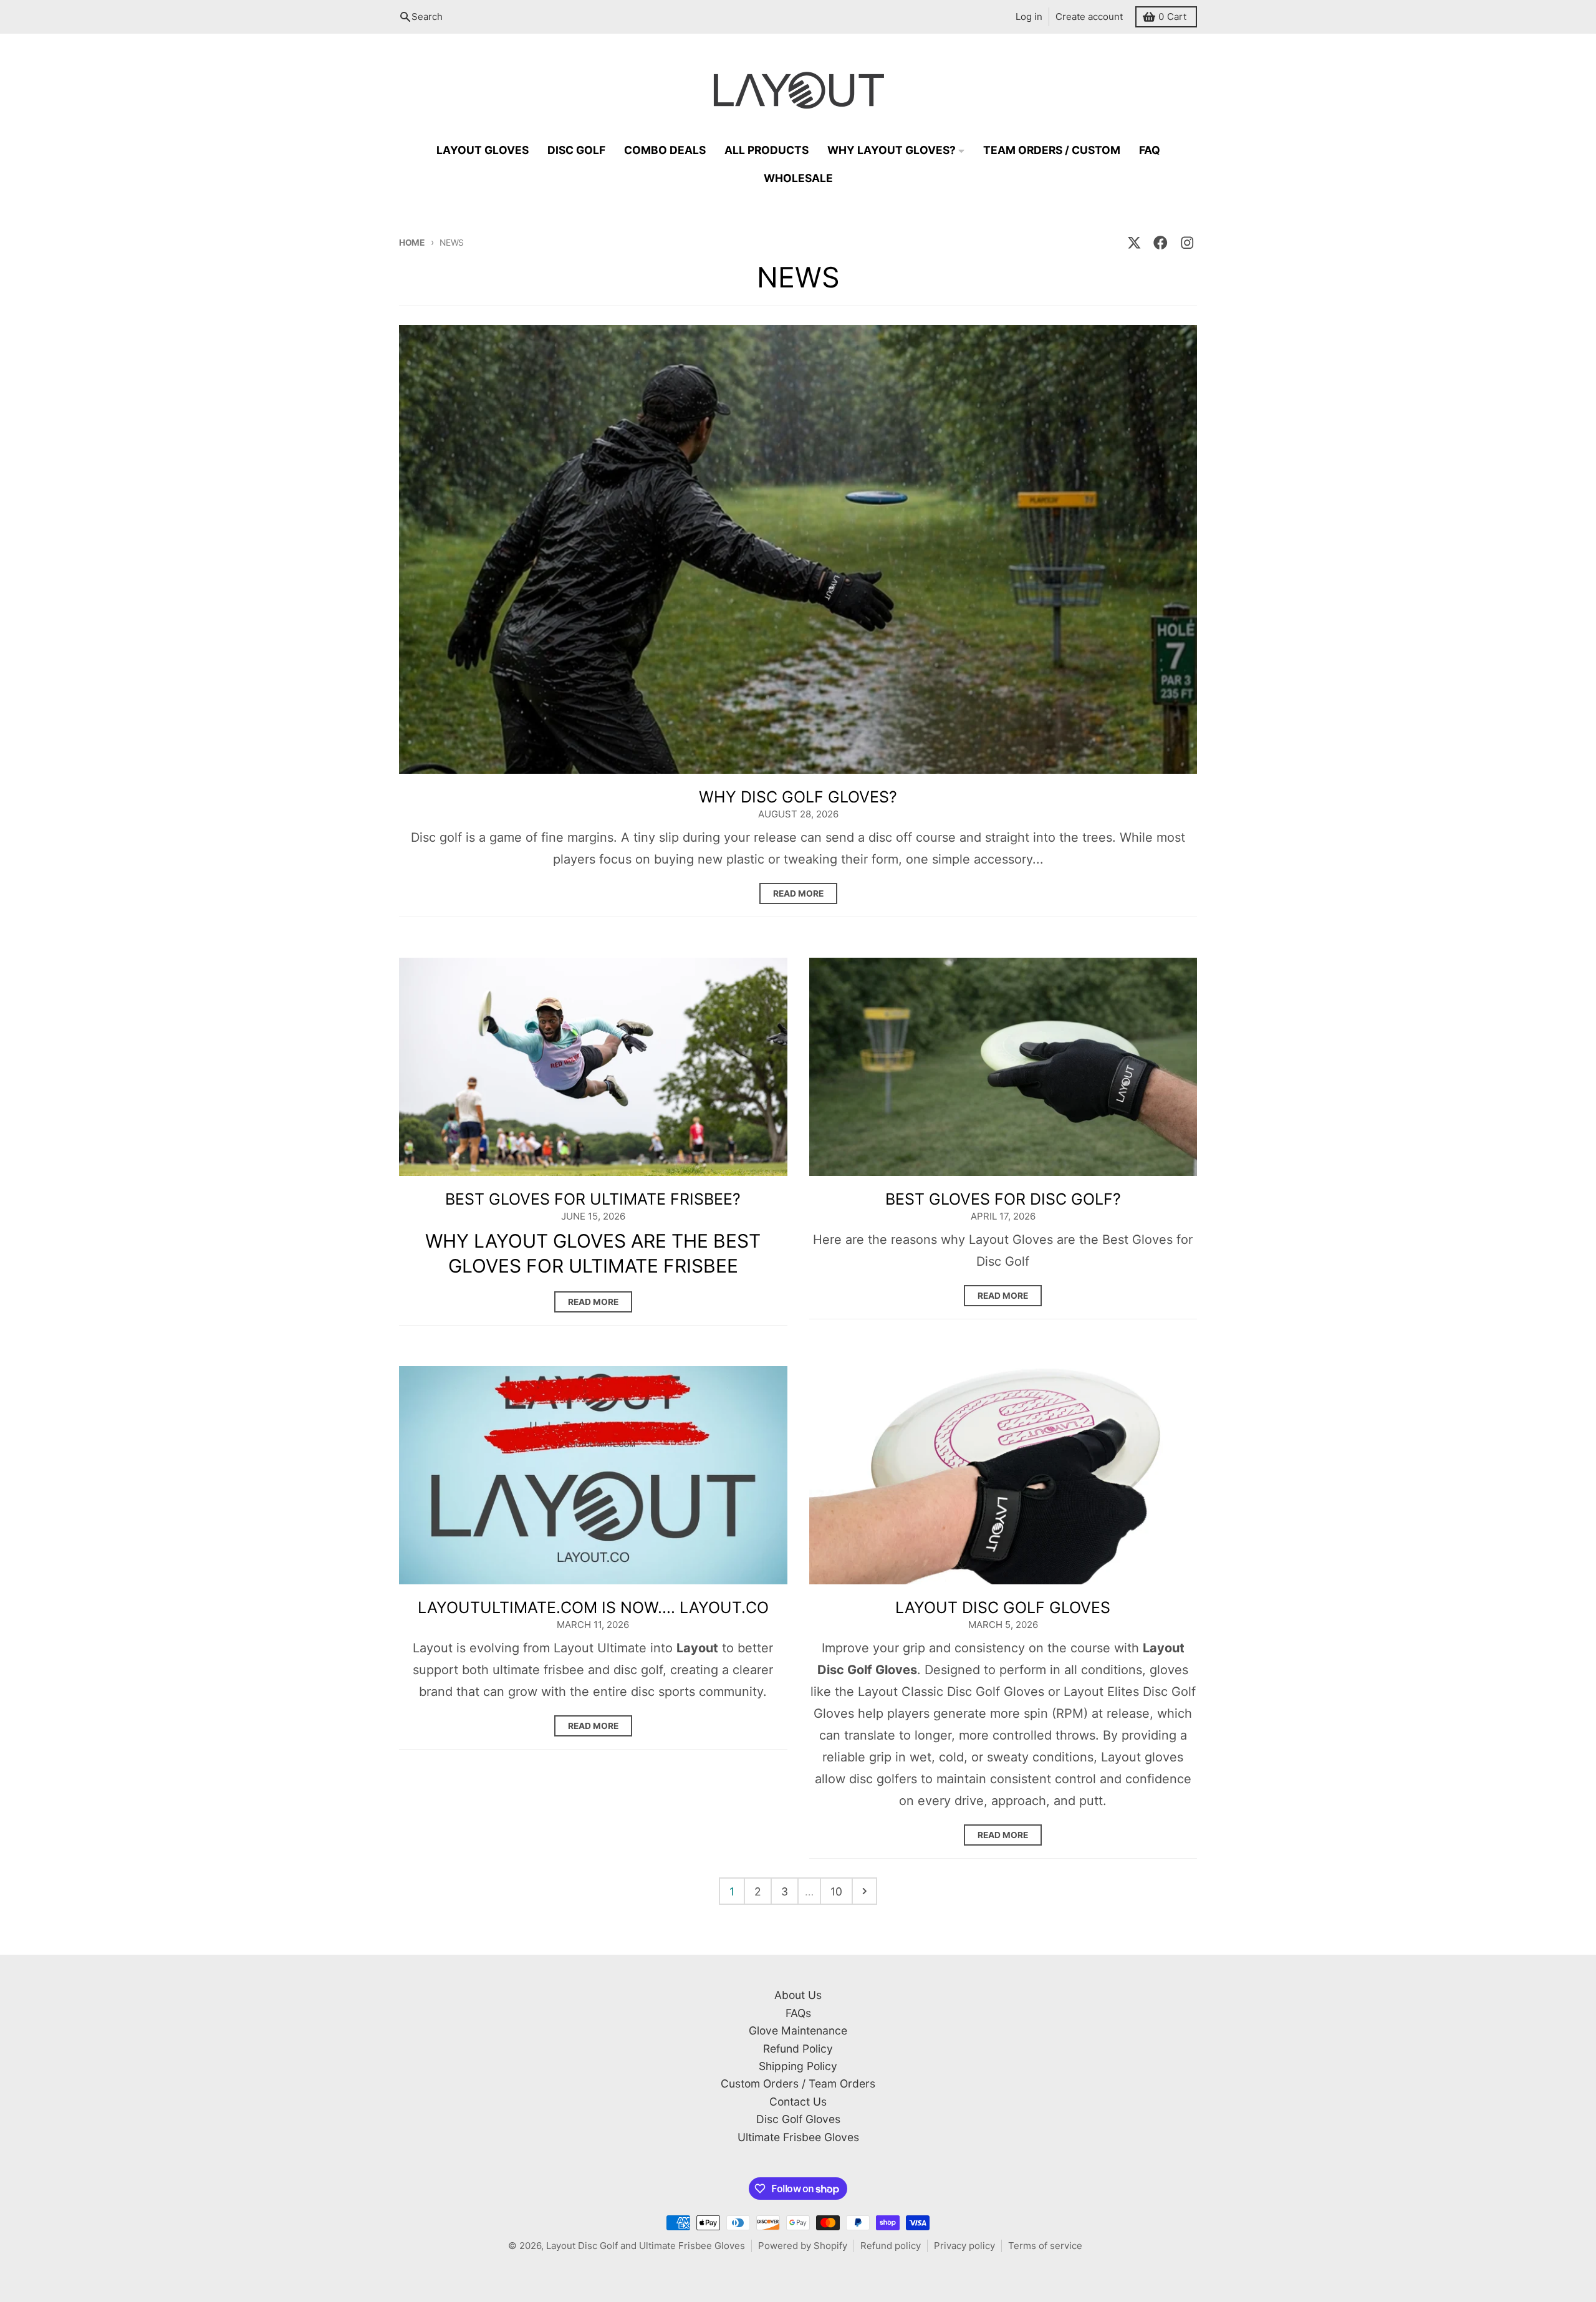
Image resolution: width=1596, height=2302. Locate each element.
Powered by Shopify (803, 2246)
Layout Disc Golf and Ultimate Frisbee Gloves (646, 2246)
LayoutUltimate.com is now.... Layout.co (593, 1607)
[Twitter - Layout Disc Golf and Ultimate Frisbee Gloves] (1134, 243)
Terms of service (1045, 2246)
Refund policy (891, 2246)
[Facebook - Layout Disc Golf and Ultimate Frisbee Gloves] (1161, 243)
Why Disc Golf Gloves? (798, 797)
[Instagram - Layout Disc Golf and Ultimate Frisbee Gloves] (1187, 243)
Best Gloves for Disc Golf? (1003, 1199)
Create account (1089, 17)
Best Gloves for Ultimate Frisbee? (593, 1199)
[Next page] (865, 1891)
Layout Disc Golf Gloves (1003, 1607)
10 (836, 1891)
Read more (798, 893)
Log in (1029, 17)
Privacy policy (964, 2246)
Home (412, 243)
